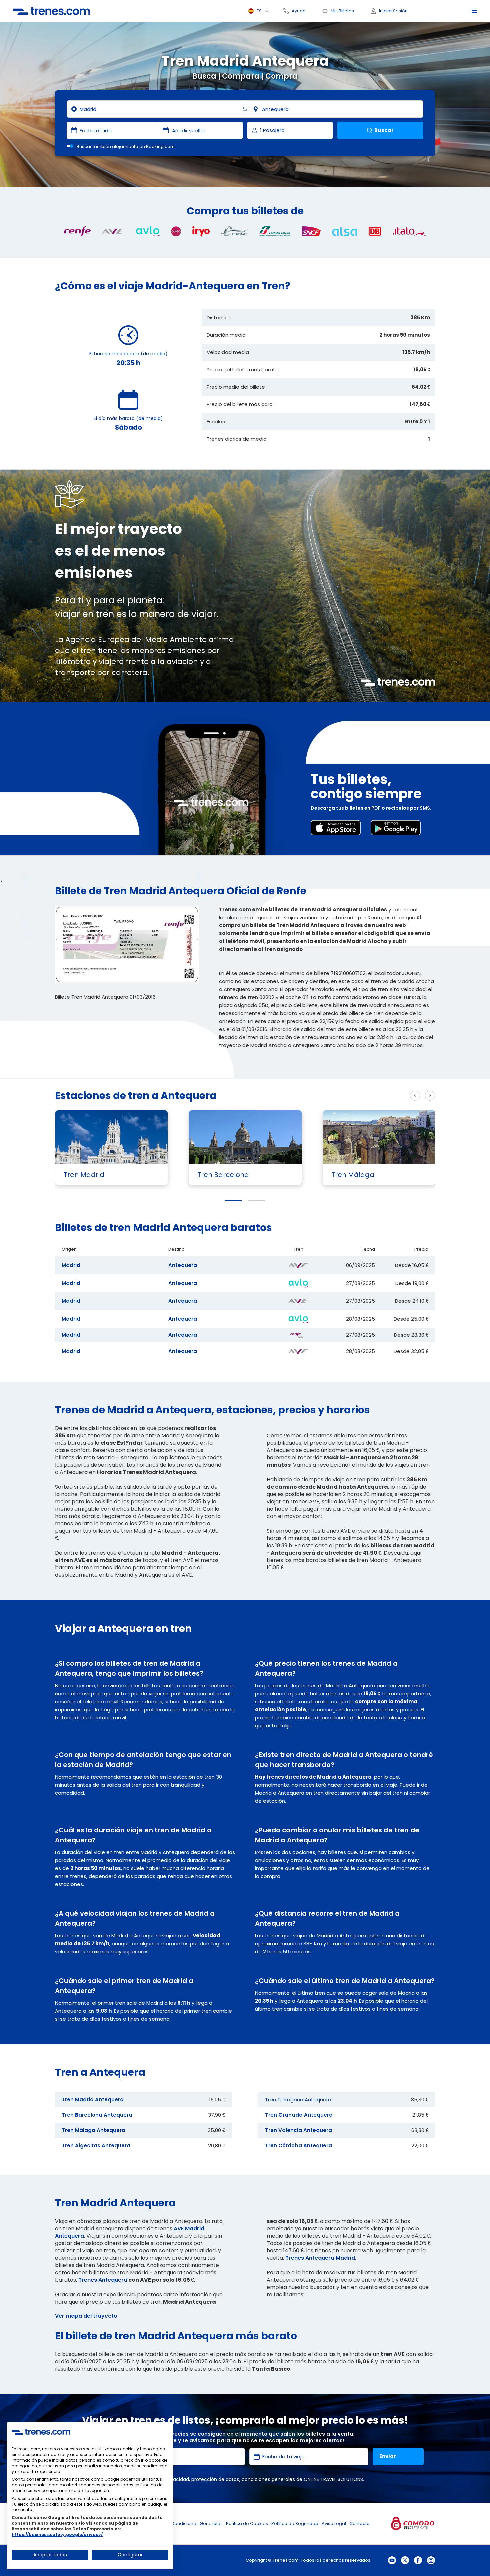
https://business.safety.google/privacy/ (57, 2535)
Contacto (359, 2524)
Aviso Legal (334, 2524)
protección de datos (215, 2479)
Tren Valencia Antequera (298, 2130)
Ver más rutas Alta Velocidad (363, 1096)
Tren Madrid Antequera (93, 2100)
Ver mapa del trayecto (86, 2316)
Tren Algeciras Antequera (96, 2146)
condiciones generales (268, 2479)
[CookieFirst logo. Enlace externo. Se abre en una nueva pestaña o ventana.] (41, 2432)
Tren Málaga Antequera (93, 2130)
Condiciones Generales (197, 2524)
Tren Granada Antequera (299, 2115)
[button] (233, 1201)
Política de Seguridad (295, 2524)
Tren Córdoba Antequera (298, 2146)
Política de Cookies (247, 2524)
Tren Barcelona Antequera (97, 2115)
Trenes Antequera (103, 2280)
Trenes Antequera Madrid (320, 2258)
